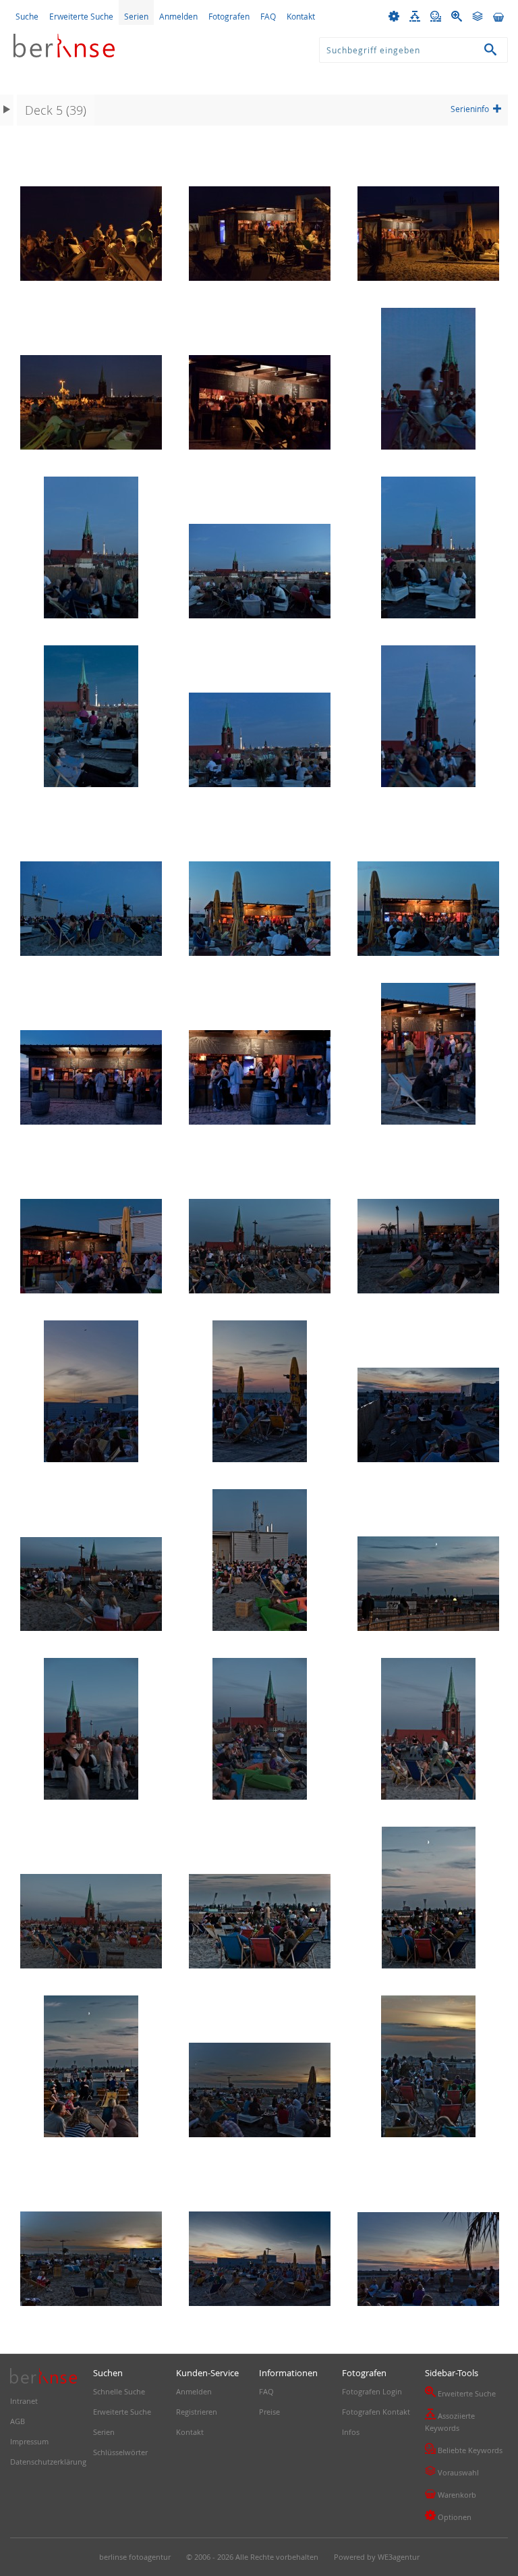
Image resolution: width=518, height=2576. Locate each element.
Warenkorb (451, 2494)
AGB (18, 2421)
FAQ (268, 16)
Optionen (448, 2516)
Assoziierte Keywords (450, 2421)
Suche (27, 16)
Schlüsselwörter (120, 2452)
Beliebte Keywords (464, 2449)
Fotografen (229, 16)
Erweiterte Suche (81, 16)
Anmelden (178, 16)
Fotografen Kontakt (376, 2412)
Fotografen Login (372, 2391)
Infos (351, 2432)
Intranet (24, 2401)
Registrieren (197, 2412)
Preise (269, 2412)
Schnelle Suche (119, 2391)
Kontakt (301, 16)
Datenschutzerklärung (48, 2462)
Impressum (29, 2441)
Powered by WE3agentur (377, 2557)
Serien (136, 16)
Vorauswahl (452, 2471)
